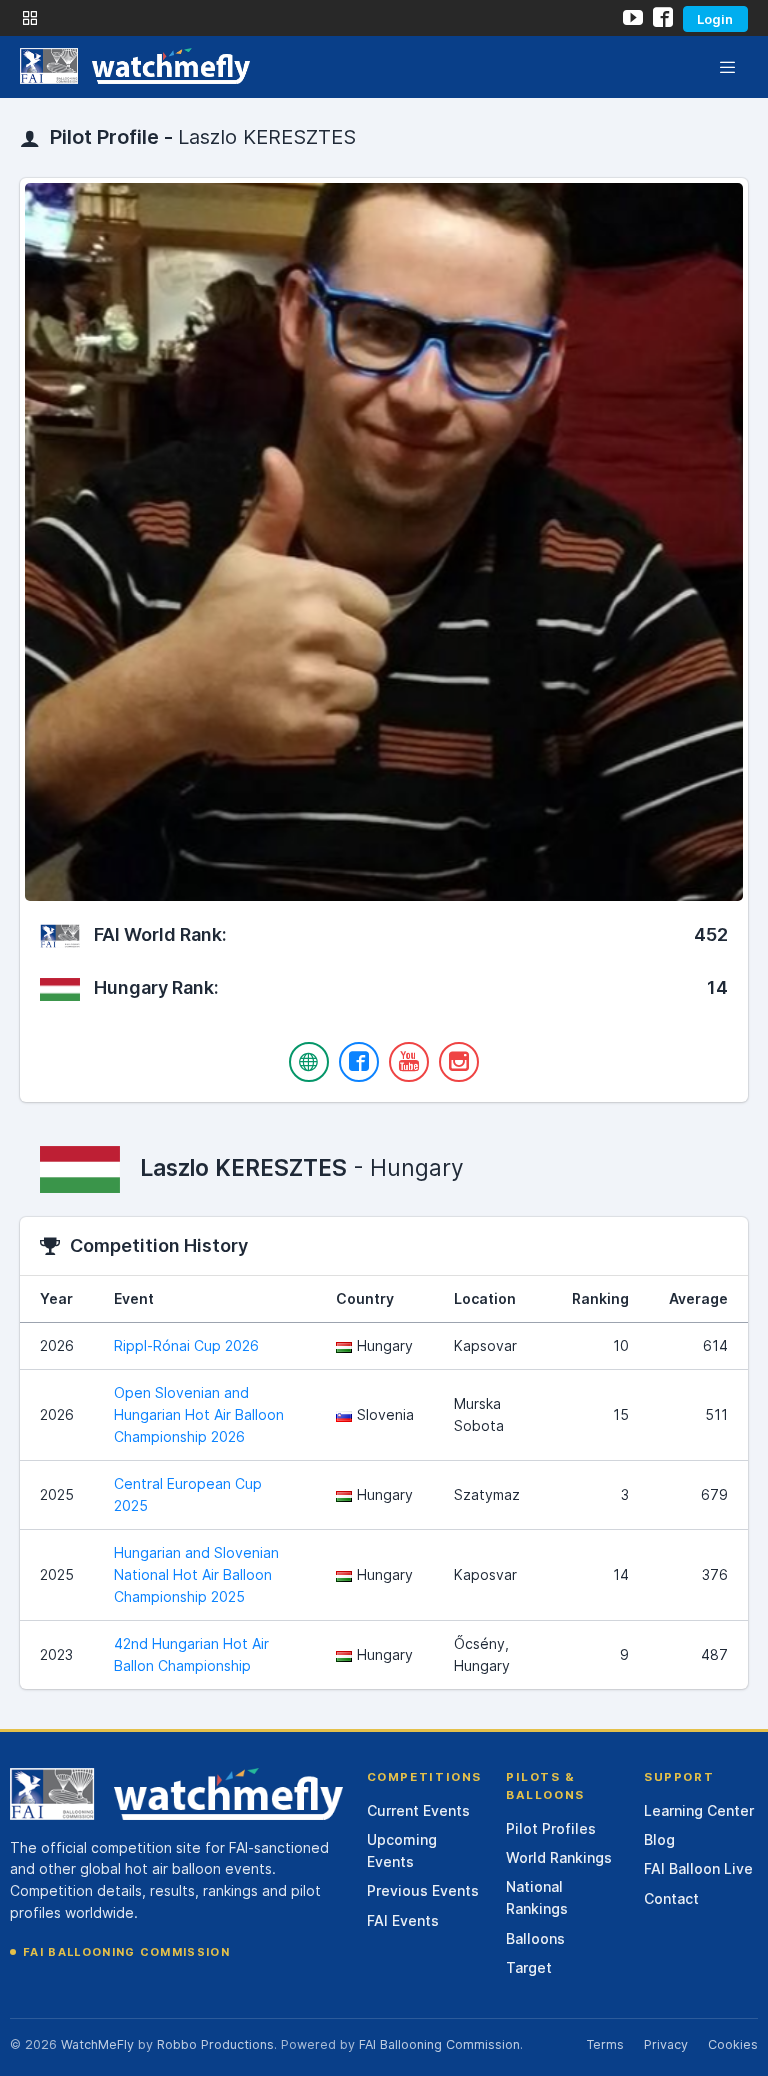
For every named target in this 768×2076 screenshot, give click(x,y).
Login (715, 19)
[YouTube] (409, 1062)
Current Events (418, 1810)
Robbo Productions (215, 2044)
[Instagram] (459, 1062)
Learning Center (699, 1810)
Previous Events (423, 1890)
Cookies (733, 2044)
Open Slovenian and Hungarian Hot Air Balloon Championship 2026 (199, 1414)
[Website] (309, 1062)
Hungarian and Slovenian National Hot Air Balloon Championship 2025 (196, 1574)
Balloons (535, 1938)
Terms (605, 2044)
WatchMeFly (97, 2044)
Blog (659, 1839)
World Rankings (559, 1857)
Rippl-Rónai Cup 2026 (186, 1345)
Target (529, 1967)
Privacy (666, 2044)
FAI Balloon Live (698, 1868)
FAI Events (403, 1920)
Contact (671, 1898)
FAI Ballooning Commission (126, 1952)
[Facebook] (359, 1062)
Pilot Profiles (551, 1828)
